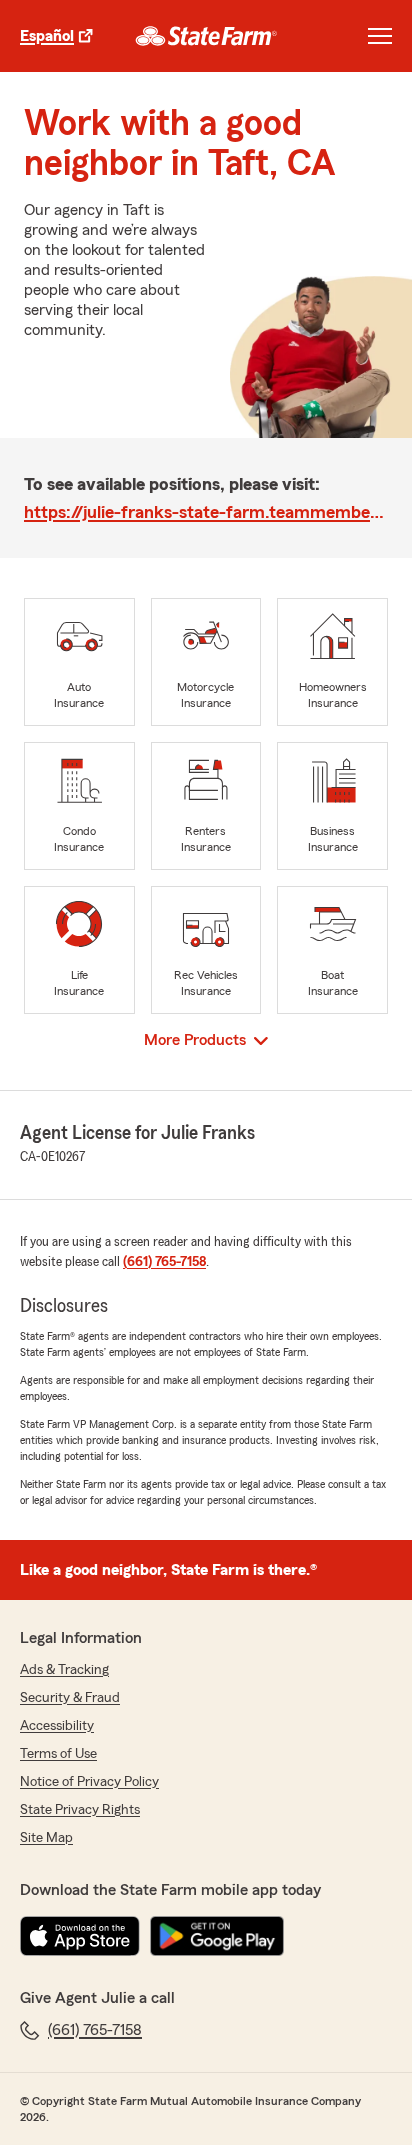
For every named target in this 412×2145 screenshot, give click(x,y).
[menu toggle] (380, 36)
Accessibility (57, 1726)
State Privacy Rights (80, 1810)
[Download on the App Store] (80, 1936)
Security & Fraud (70, 1698)
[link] (206, 36)
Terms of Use (58, 1754)
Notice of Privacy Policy (89, 1782)
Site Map (46, 1838)
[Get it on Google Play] (217, 1936)
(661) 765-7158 (164, 1262)
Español (47, 36)
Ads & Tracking (64, 1670)
